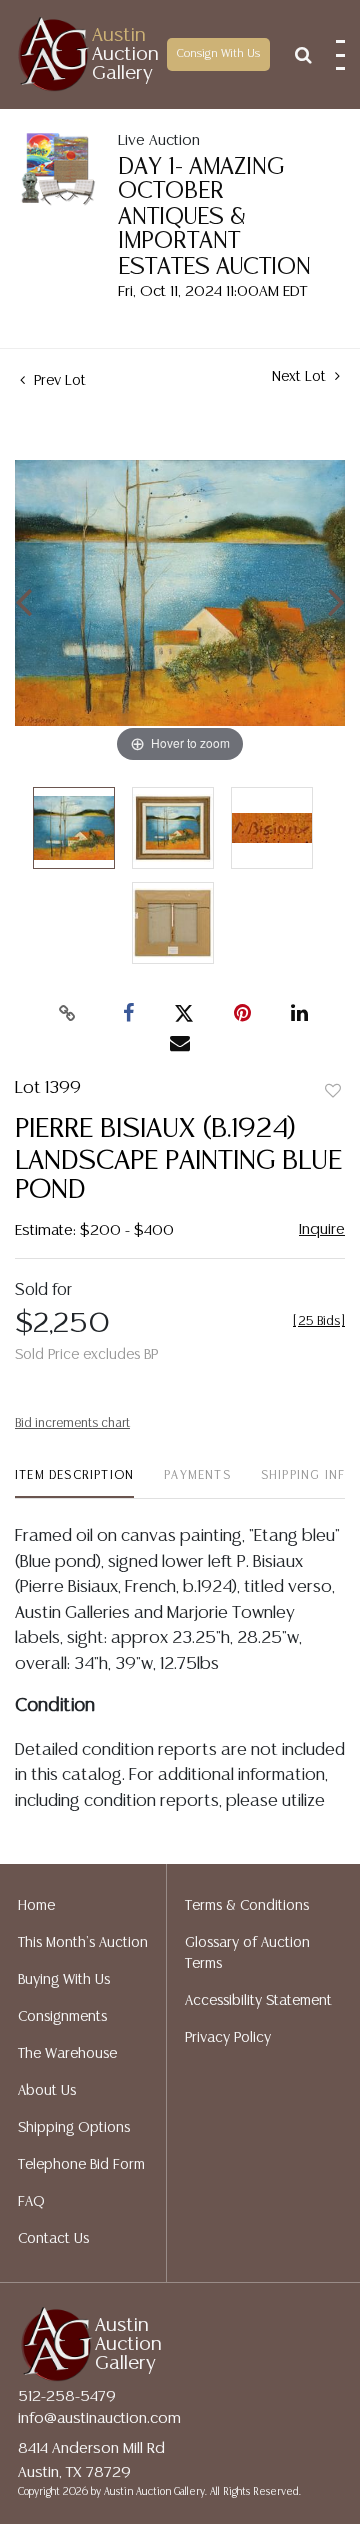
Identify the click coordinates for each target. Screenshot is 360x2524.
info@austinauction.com (99, 2418)
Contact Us (53, 2239)
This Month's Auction (83, 1943)
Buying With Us (64, 1980)
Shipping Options (74, 2128)
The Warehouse (67, 2054)
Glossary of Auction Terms (247, 1953)
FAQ (31, 2202)
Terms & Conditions (247, 1906)
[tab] (74, 1483)
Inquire (322, 1229)
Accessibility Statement (258, 2001)
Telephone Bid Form (81, 2165)
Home (36, 1906)
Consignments (62, 2017)
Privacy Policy (228, 2038)
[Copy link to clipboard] (68, 1014)
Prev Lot (58, 381)
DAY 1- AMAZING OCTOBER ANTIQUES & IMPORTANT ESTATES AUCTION (214, 217)
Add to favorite (333, 1092)
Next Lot (301, 377)
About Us (47, 2091)
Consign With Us (218, 54)
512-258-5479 (67, 2396)
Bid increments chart (72, 1423)
